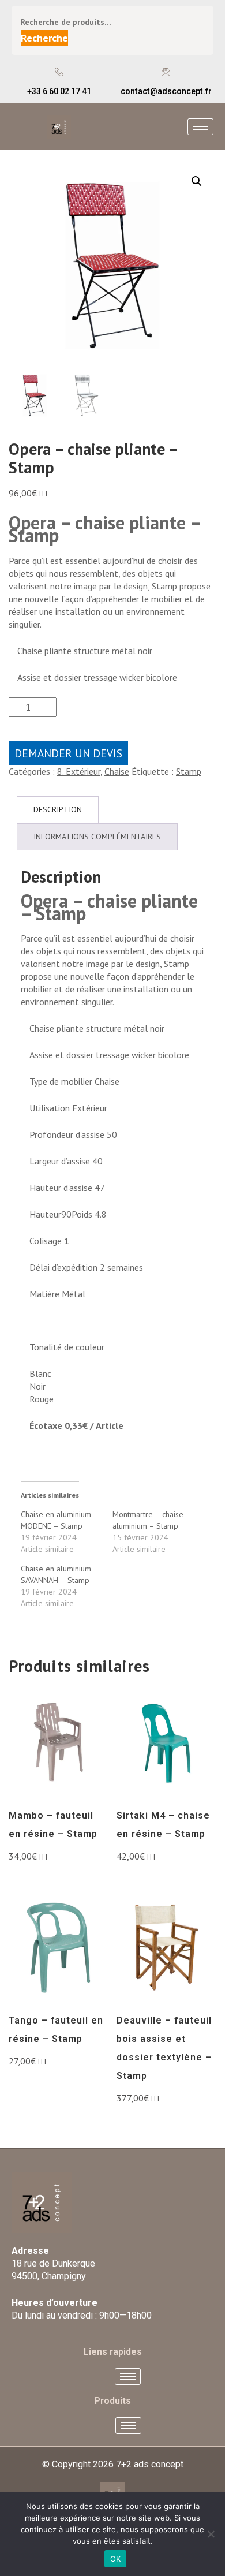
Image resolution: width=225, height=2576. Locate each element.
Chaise (117, 771)
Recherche (44, 38)
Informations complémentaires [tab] (97, 837)
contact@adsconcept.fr (166, 91)
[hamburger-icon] (200, 127)
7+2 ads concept (150, 2464)
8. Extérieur (79, 771)
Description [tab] (58, 809)
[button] (197, 181)
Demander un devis (68, 753)
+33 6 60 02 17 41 (59, 91)
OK (116, 2559)
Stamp (189, 771)
